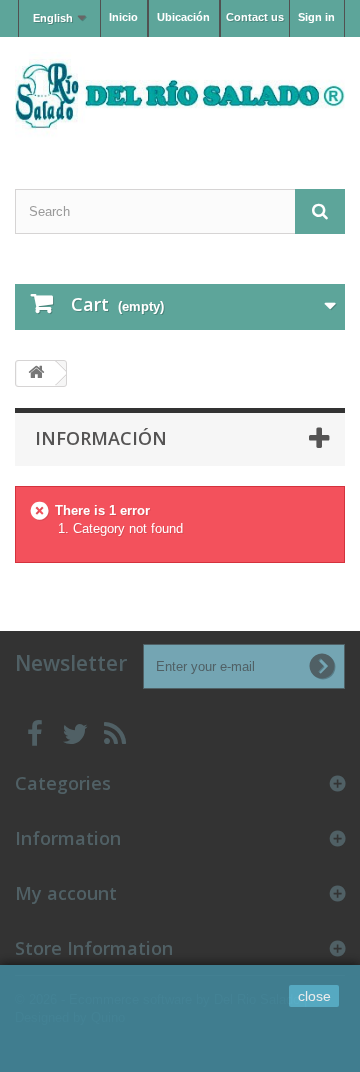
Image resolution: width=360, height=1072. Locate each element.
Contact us (255, 17)
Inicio (123, 17)
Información (101, 438)
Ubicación (183, 17)
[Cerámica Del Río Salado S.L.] (180, 95)
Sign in (316, 17)
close (314, 996)
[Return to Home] (36, 373)
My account (66, 893)
